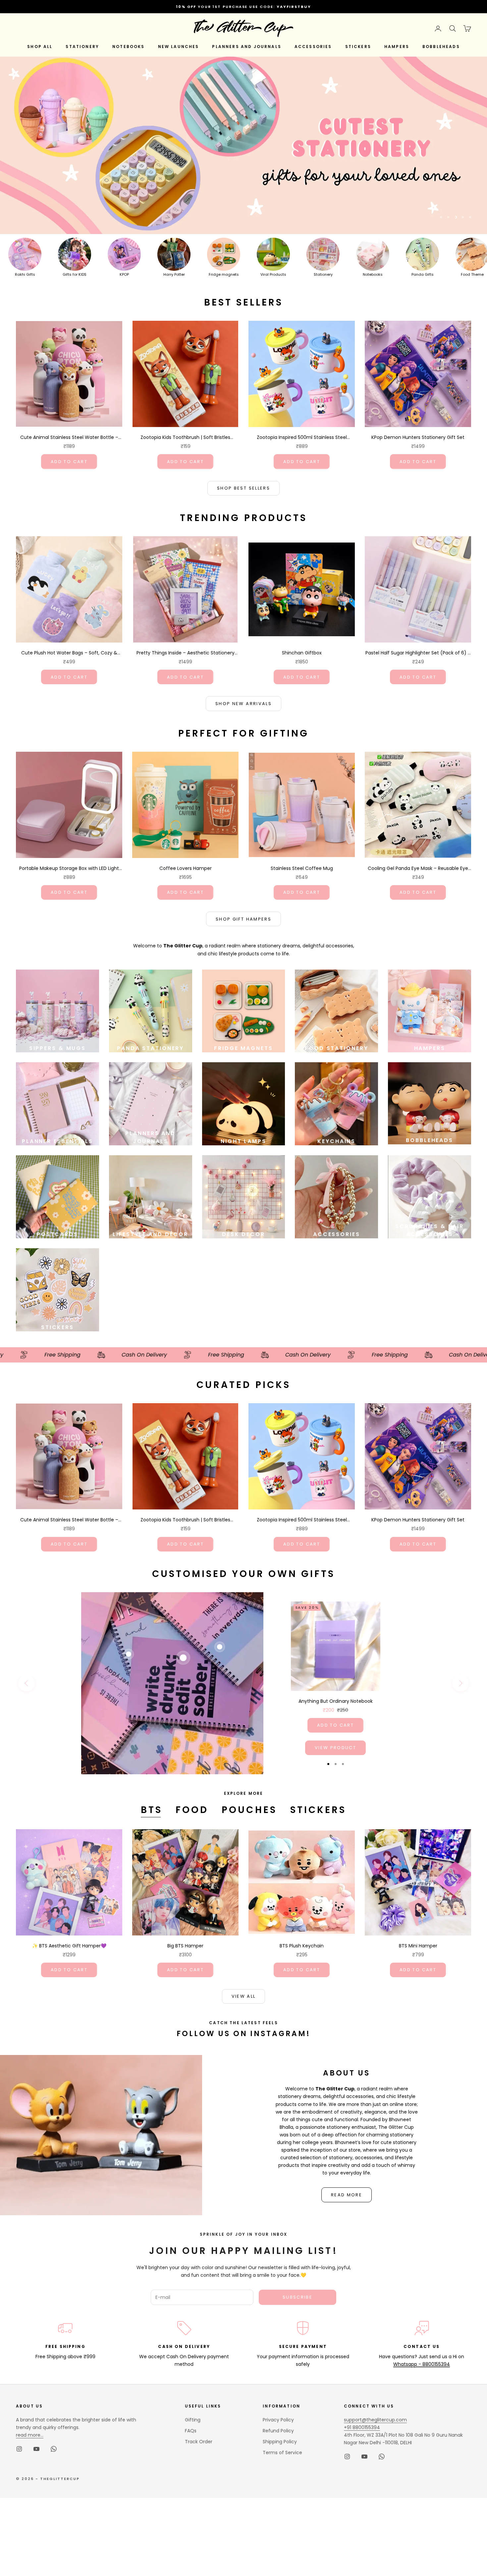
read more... (30, 2435)
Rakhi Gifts (25, 274)
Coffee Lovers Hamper (186, 868)
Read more (347, 2195)
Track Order (199, 2442)
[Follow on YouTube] (36, 2449)
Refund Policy (278, 2431)
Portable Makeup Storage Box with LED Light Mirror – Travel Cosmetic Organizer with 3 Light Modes (69, 869)
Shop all (40, 47)
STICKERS (358, 47)
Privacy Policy (278, 2420)
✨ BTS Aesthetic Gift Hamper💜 (69, 1946)
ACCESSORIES (313, 47)
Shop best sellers (243, 488)
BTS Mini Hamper (418, 1946)
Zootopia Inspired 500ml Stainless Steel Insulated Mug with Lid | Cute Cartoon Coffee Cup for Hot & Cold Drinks (302, 438)
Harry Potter (174, 274)
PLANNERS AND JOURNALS (246, 47)
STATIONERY (82, 47)
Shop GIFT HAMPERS (243, 919)
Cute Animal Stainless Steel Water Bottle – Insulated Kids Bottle (69, 438)
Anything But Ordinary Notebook (336, 1701)
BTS (152, 1810)
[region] (243, 145)
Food (192, 1810)
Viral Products (273, 274)
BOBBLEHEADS (441, 47)
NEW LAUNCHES (179, 47)
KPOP (124, 274)
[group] (243, 145)
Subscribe (298, 2297)
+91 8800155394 (362, 2427)
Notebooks (373, 274)
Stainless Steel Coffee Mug (302, 868)
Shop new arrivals (243, 704)
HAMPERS (397, 47)
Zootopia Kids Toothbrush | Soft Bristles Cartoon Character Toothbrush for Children (185, 438)
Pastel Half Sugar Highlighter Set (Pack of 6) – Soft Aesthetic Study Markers (418, 653)
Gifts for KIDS (75, 274)
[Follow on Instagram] (19, 2449)
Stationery (323, 274)
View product (335, 1748)
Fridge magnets (224, 274)
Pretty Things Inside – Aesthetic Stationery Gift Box (186, 653)
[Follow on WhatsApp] (54, 2449)
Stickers (318, 1810)
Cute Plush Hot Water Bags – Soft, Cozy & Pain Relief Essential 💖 (69, 653)
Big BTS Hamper (185, 1946)
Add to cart (69, 462)
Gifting (193, 2420)
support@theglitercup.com (375, 2420)
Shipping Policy (280, 2442)
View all (244, 1996)
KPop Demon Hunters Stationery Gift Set (418, 437)
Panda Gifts (423, 274)
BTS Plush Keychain (302, 1946)
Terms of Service (282, 2453)
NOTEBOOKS (128, 47)
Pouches (249, 1810)
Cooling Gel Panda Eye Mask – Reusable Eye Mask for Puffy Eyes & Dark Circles (418, 869)
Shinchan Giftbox (302, 653)
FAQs (191, 2431)
